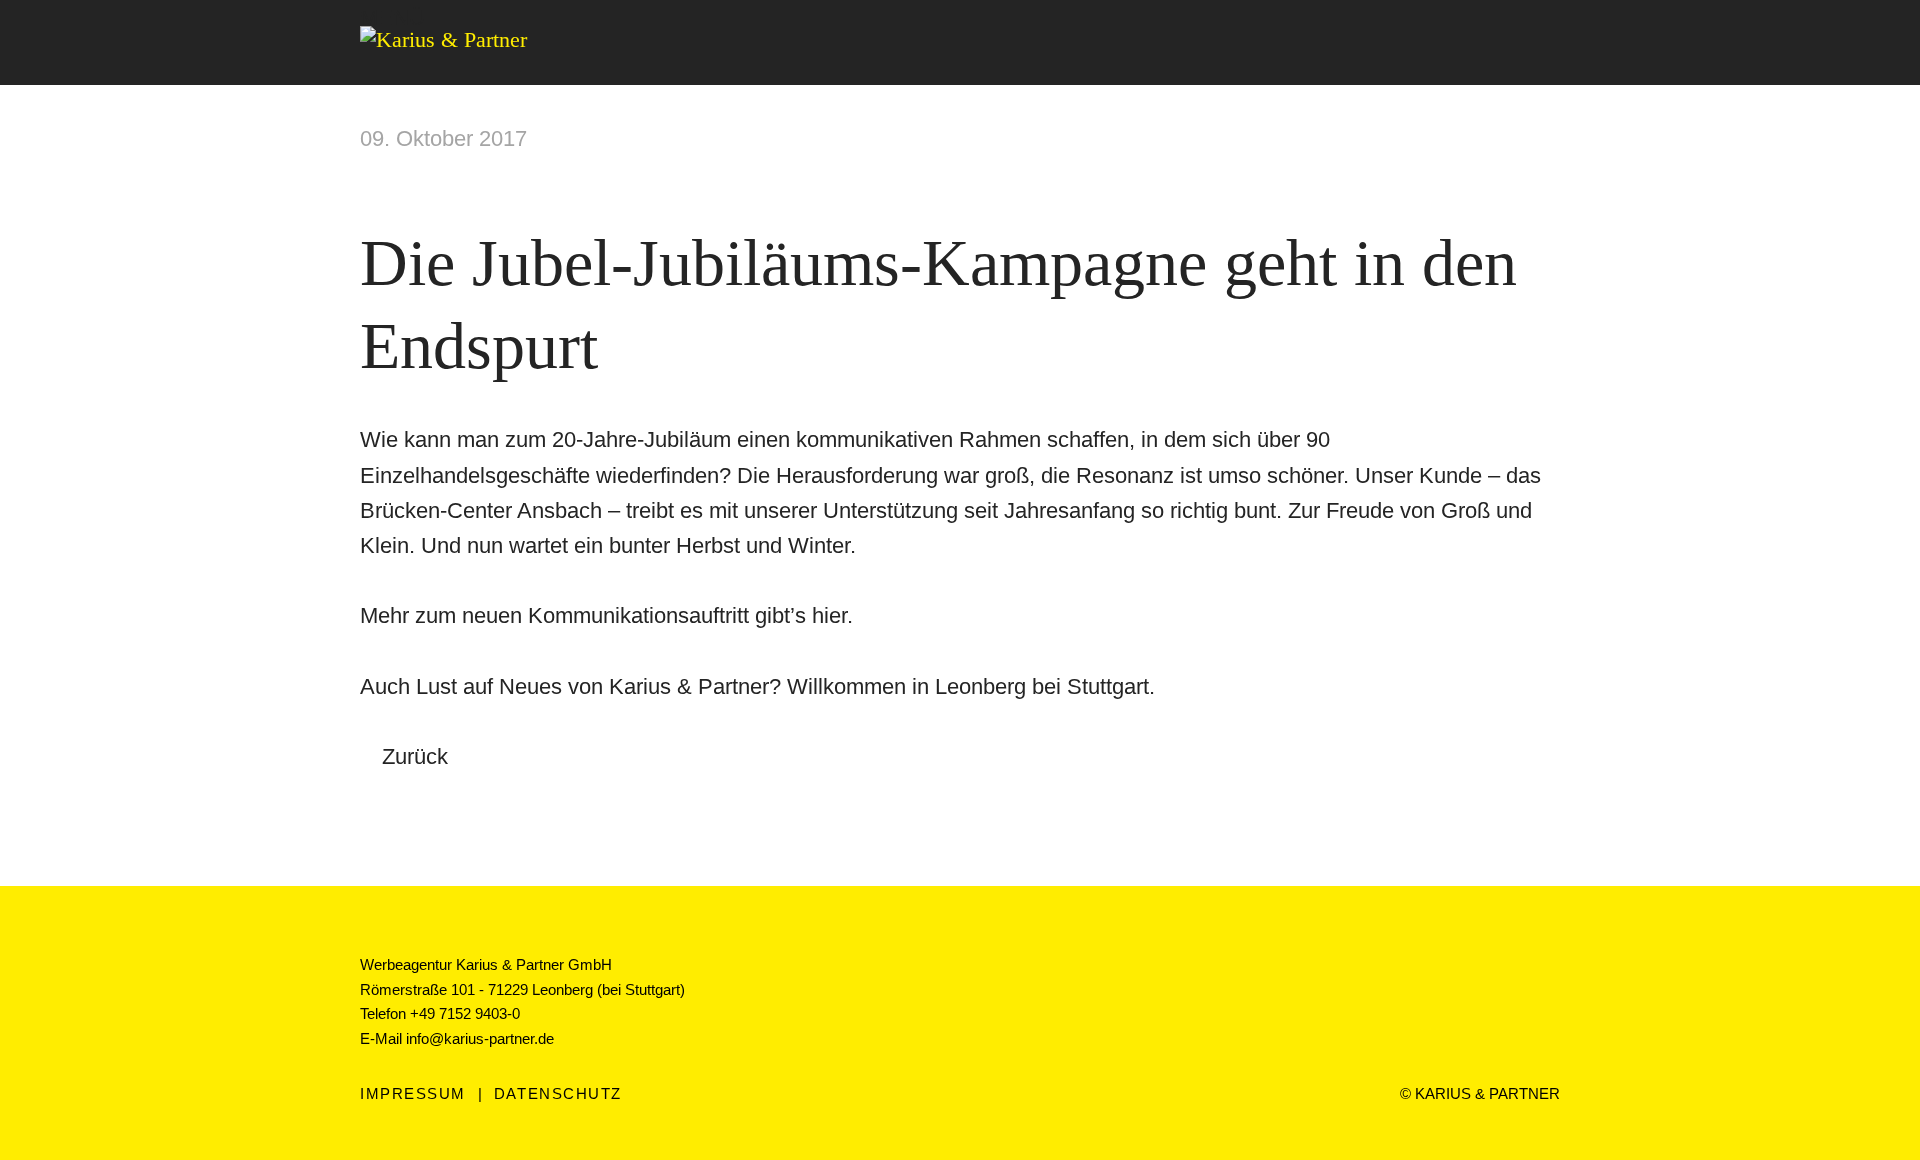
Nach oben (959, 911)
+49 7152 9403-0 (465, 1013)
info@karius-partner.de (480, 1038)
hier (829, 615)
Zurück (415, 756)
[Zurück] (1890, 180)
